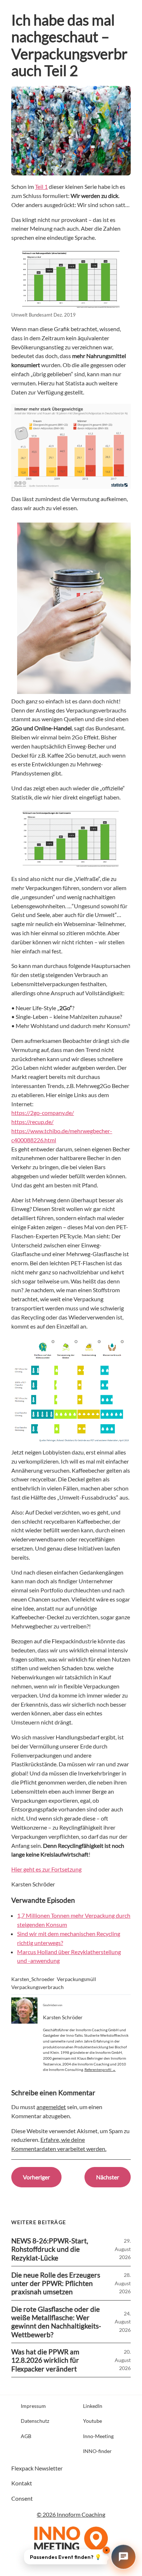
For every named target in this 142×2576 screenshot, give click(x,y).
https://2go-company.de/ (43, 1113)
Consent (22, 2498)
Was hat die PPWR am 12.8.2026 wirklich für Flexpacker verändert (45, 2360)
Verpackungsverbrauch (38, 1987)
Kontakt (22, 2483)
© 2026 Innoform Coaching (71, 2514)
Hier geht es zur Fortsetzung (46, 1869)
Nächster (108, 2177)
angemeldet (51, 2107)
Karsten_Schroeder (33, 1979)
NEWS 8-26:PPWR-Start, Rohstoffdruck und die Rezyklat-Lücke (50, 2249)
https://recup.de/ (32, 1122)
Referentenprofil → (100, 2069)
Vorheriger (36, 2177)
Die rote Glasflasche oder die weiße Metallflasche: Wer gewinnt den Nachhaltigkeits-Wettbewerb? (56, 2322)
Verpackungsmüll (76, 1979)
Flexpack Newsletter (37, 2468)
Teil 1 (41, 186)
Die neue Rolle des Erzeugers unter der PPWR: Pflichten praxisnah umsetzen (56, 2283)
